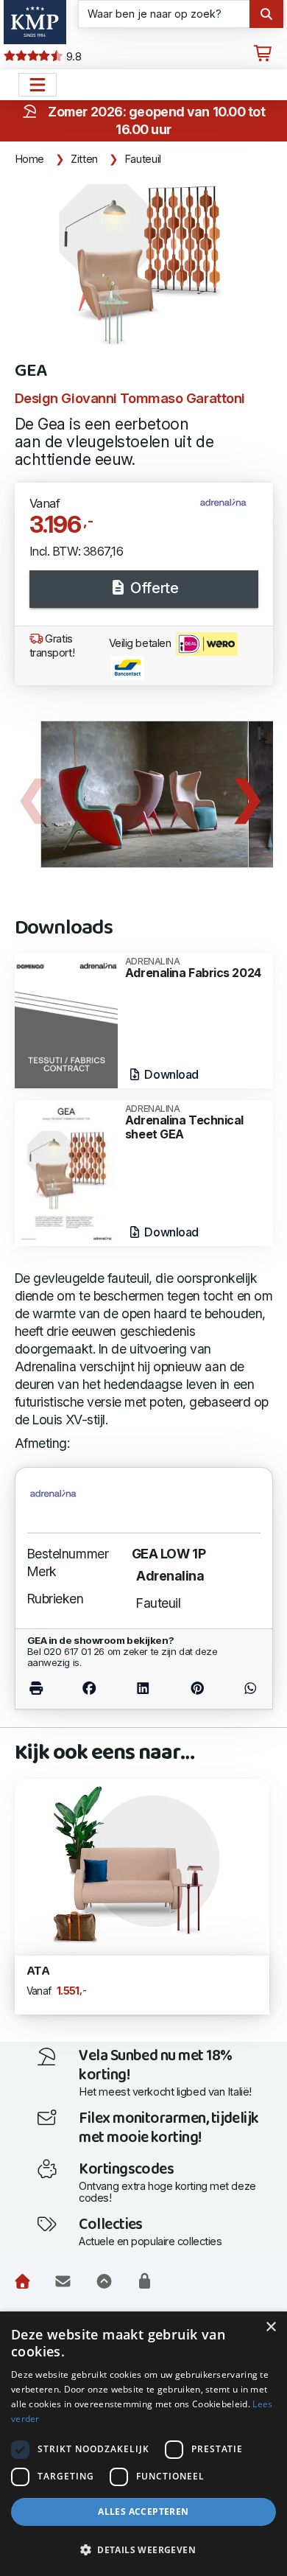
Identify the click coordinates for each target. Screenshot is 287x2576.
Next (247, 794)
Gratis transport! (52, 646)
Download (170, 1074)
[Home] (22, 2281)
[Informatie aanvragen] (63, 2281)
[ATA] (142, 1862)
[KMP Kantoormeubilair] (35, 22)
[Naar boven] (104, 2281)
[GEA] (144, 263)
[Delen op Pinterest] (197, 1688)
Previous (33, 794)
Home (30, 159)
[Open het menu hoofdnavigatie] (38, 85)
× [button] (270, 2327)
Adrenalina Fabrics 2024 (193, 968)
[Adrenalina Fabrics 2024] (66, 1019)
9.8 (72, 57)
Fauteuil (143, 159)
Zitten (84, 159)
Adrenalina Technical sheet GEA (184, 1123)
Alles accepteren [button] (143, 2512)
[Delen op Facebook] (89, 1688)
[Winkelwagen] (263, 54)
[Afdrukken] (45, 1688)
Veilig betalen (141, 643)
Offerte (153, 588)
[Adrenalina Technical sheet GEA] (66, 1172)
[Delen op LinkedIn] (143, 1688)
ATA (38, 1971)
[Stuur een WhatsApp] (242, 1688)
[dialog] (143, 2444)
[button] (143, 2550)
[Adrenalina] (229, 509)
